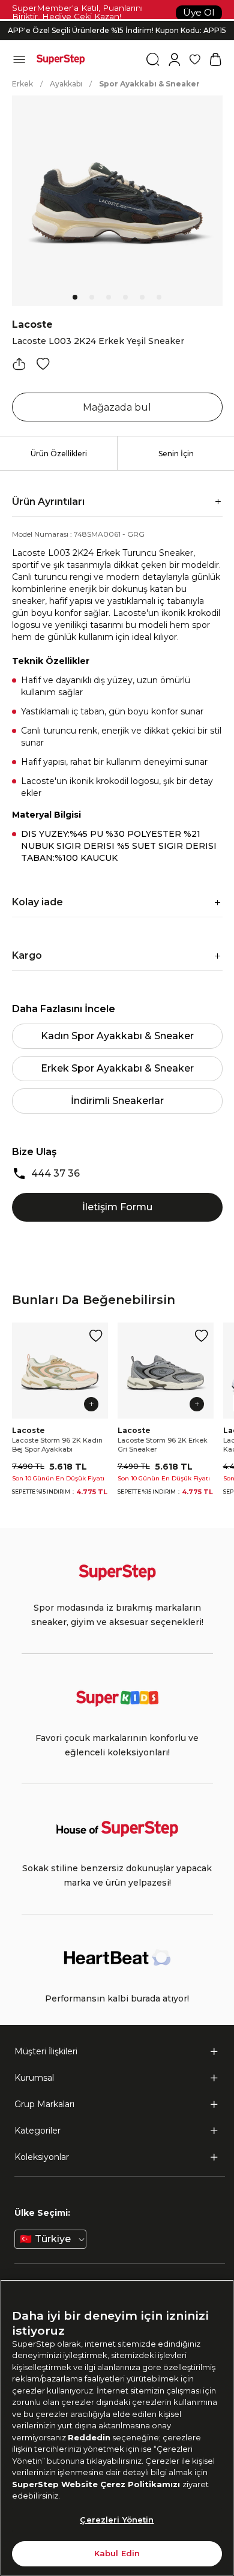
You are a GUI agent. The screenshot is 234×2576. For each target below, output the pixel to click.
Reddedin (89, 2437)
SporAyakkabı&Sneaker (149, 84)
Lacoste (32, 324)
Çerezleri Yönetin (117, 2520)
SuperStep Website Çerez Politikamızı (97, 2484)
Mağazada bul (117, 407)
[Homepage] (61, 59)
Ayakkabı (66, 84)
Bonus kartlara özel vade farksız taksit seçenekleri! (117, 21)
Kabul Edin (117, 2553)
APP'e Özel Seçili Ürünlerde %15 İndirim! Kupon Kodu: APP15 (117, 30)
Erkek (22, 84)
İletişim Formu (117, 1207)
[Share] (19, 364)
